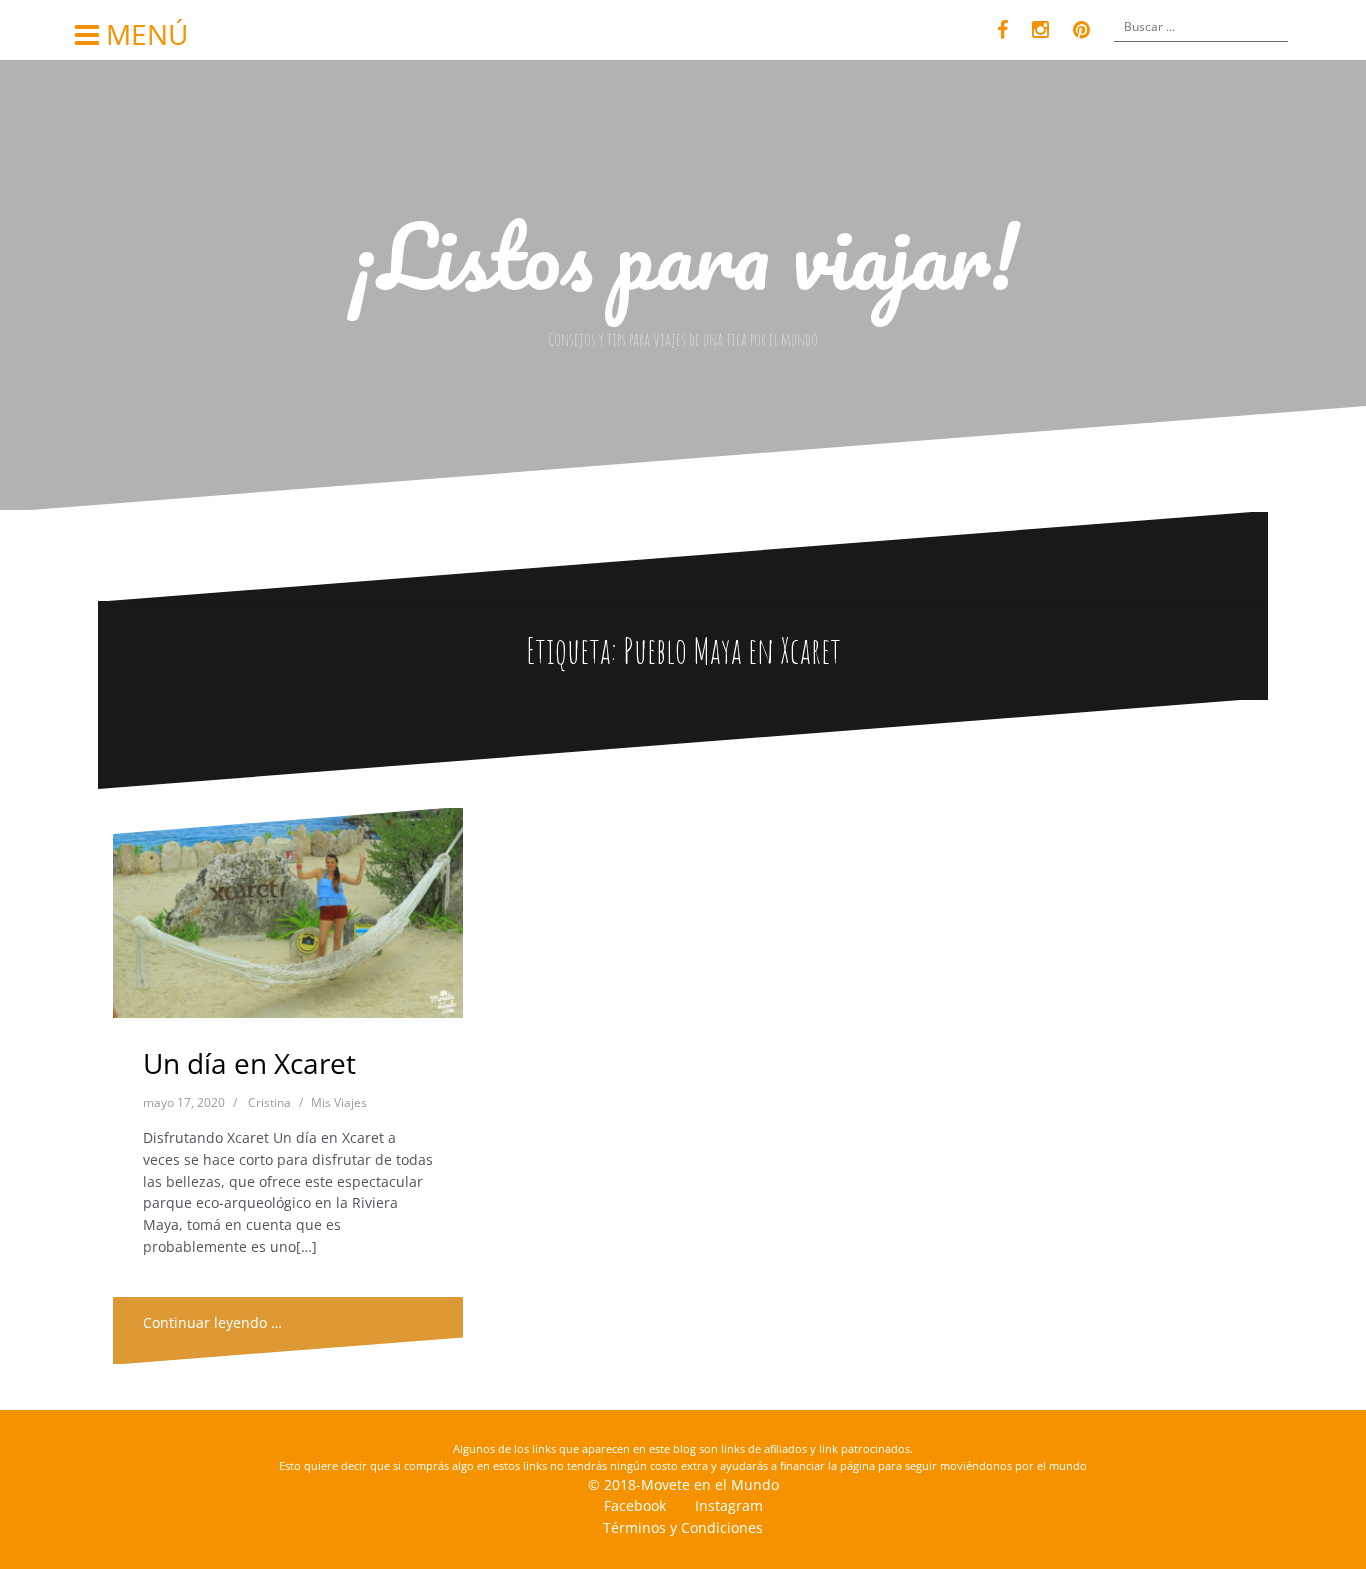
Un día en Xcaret (249, 1063)
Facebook (635, 1505)
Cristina (269, 1102)
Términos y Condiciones (683, 1527)
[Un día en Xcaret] (288, 921)
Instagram (729, 1505)
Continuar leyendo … (212, 1322)
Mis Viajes (339, 1102)
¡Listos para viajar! (683, 255)
